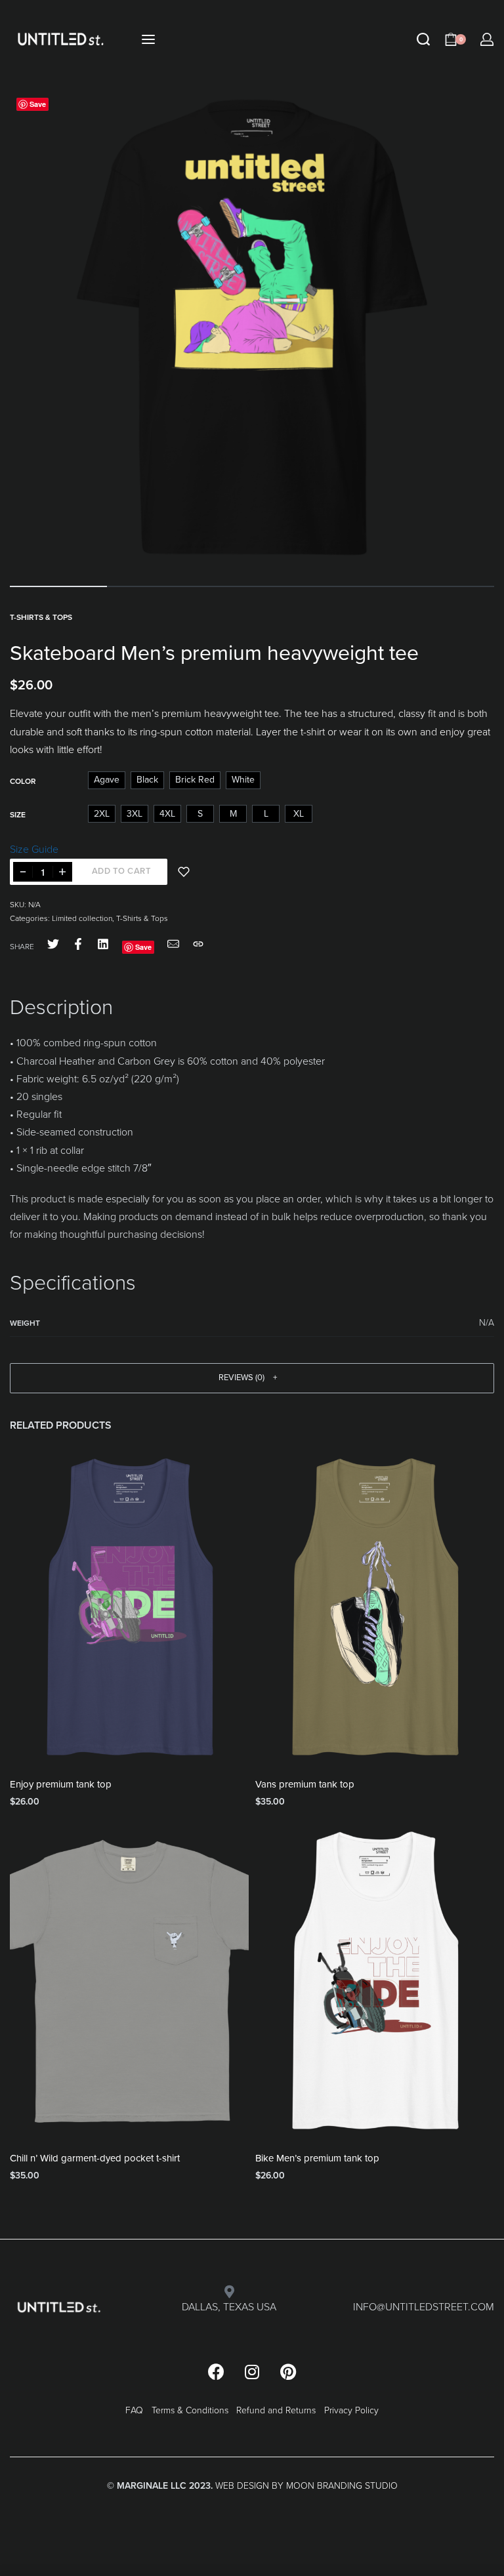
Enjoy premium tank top (61, 1784)
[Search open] (423, 39)
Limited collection (82, 918)
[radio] (107, 780)
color (23, 781)
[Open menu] (148, 39)
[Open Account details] (487, 39)
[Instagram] (252, 2372)
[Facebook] (216, 2372)
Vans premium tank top (305, 1784)
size (18, 815)
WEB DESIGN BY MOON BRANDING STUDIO (306, 2486)
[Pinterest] (288, 2372)
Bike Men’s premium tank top (317, 2158)
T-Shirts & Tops (41, 617)
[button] (252, 1378)
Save (38, 104)
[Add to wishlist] (184, 872)
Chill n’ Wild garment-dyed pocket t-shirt (95, 2158)
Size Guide (34, 849)
